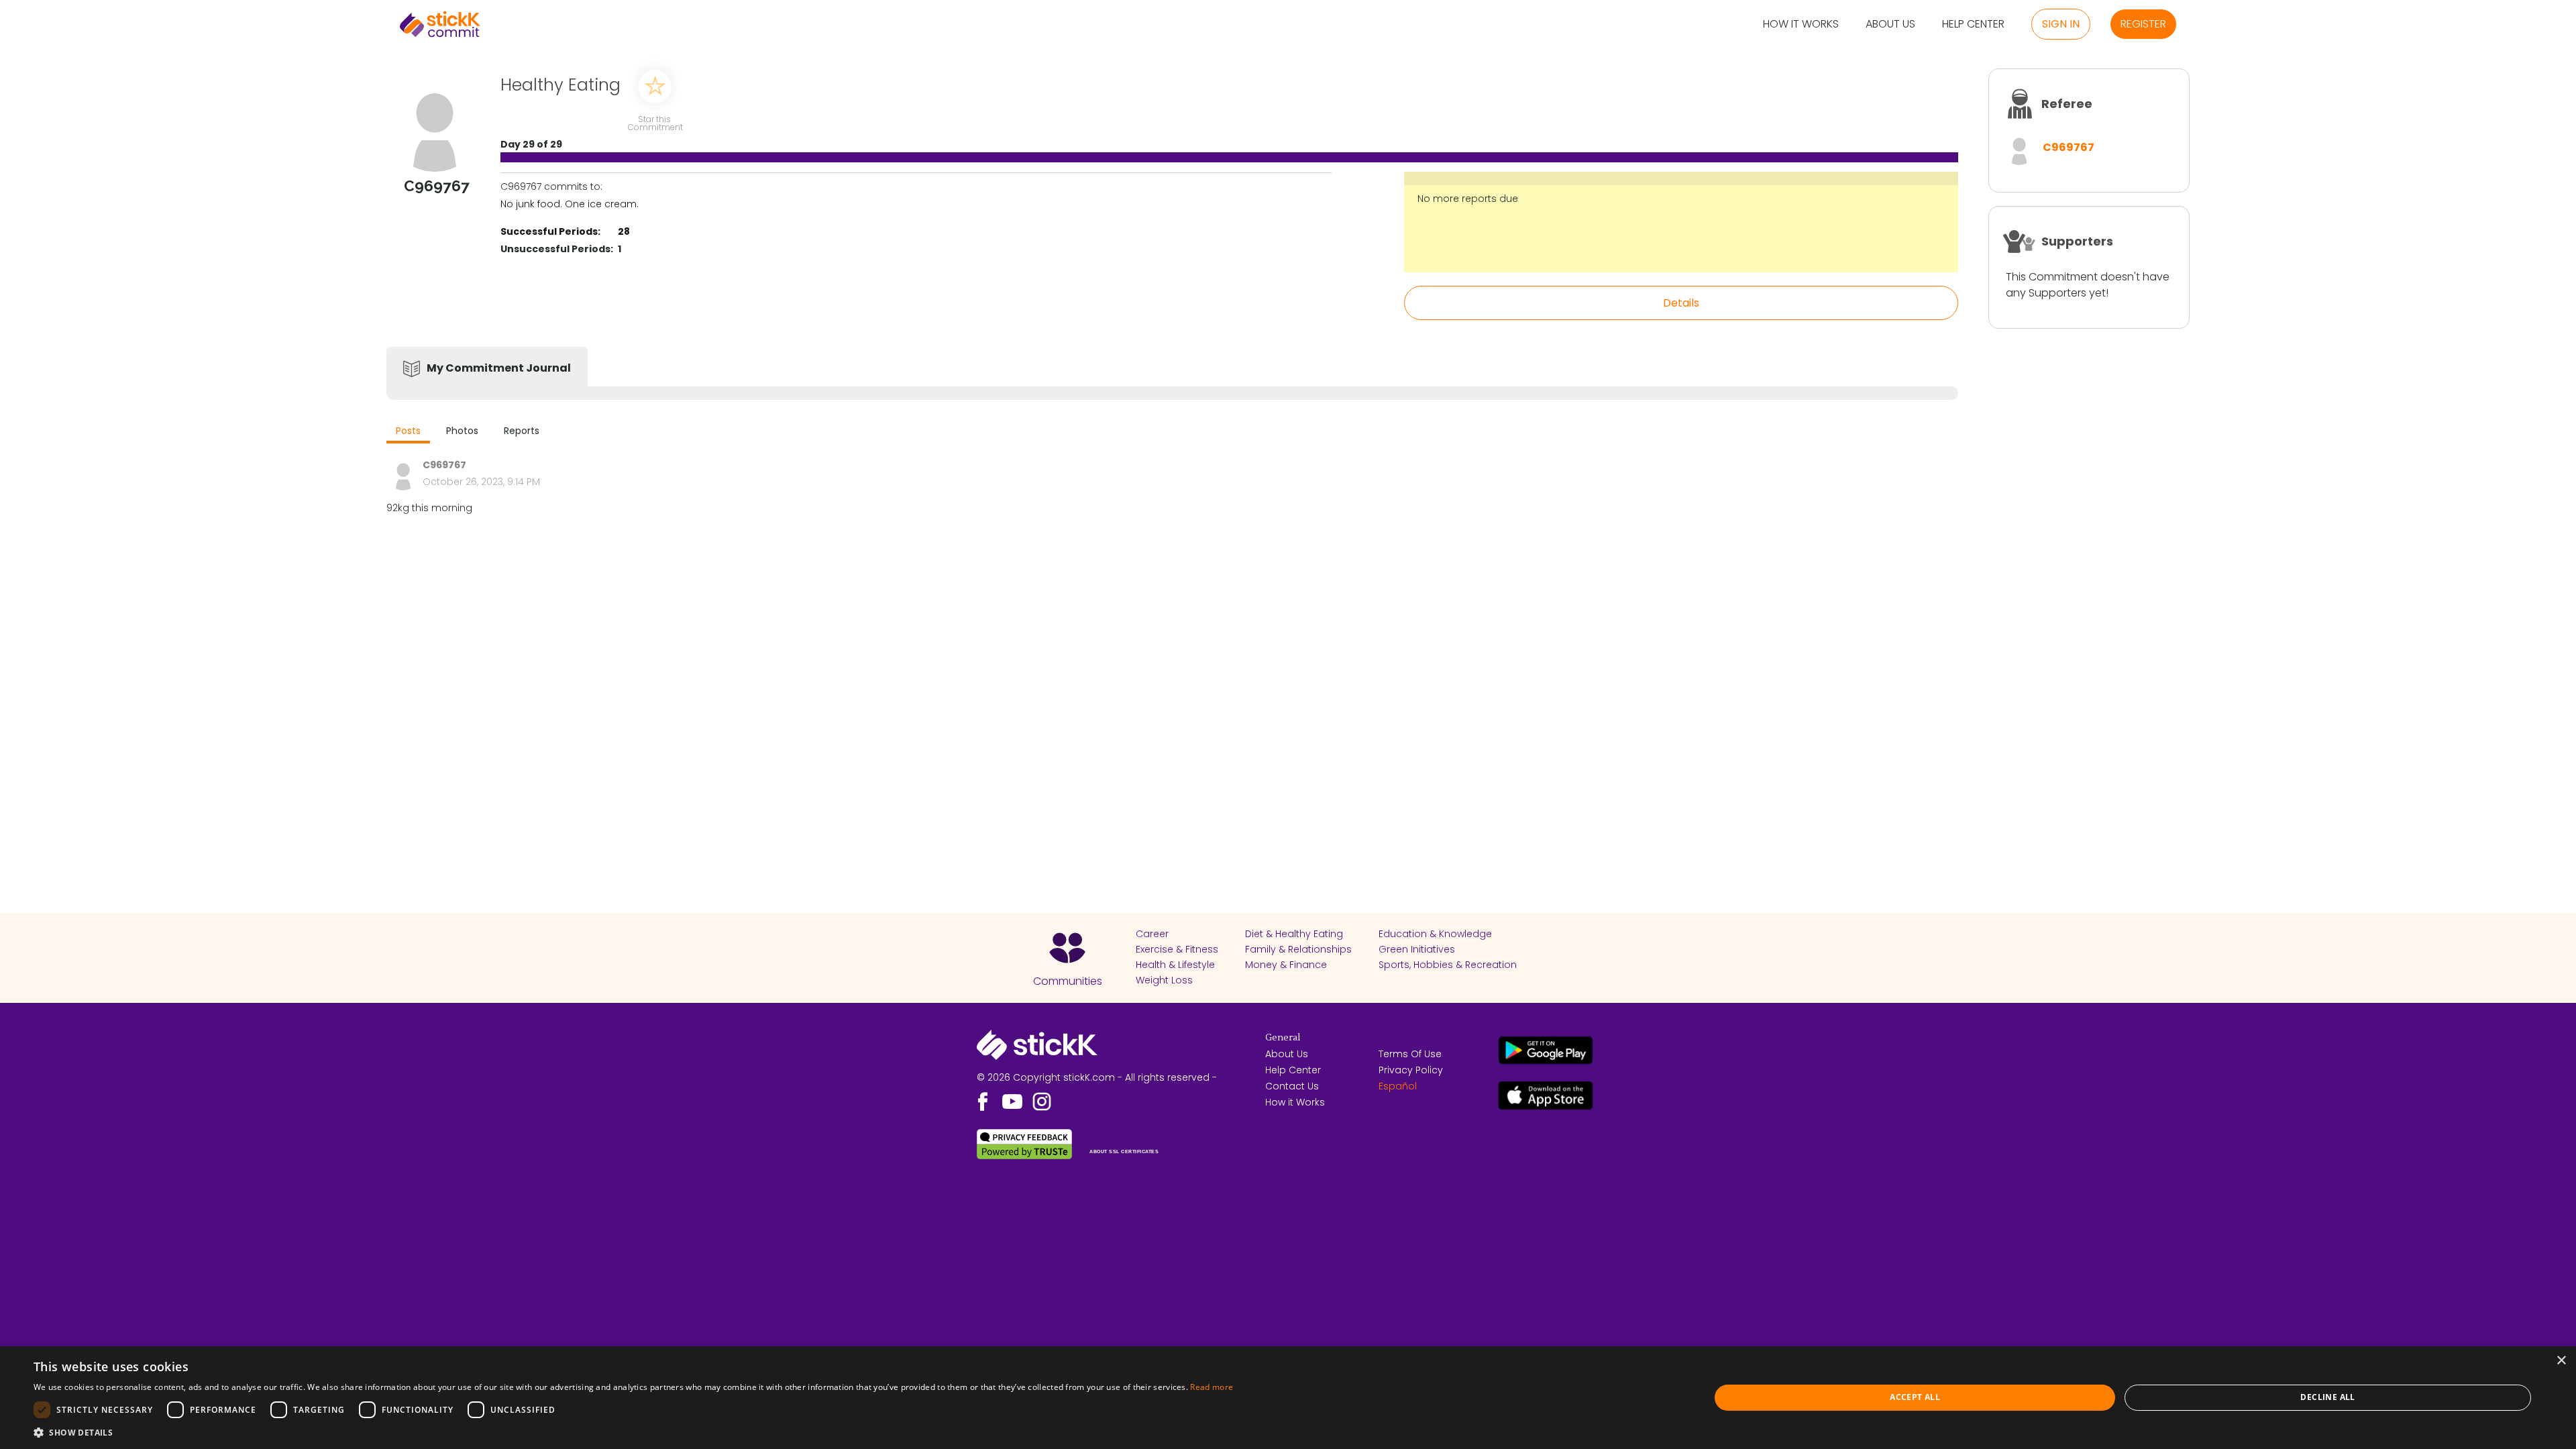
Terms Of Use (1410, 1054)
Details (1681, 303)
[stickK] (440, 24)
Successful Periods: (550, 231)
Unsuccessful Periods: (557, 249)
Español (1398, 1086)
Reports (522, 431)
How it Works (1801, 24)
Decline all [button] (2327, 1397)
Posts (408, 431)
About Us (1890, 24)
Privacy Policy (1411, 1070)
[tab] (408, 432)
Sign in (2061, 24)
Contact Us (1292, 1086)
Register (2143, 24)
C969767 (2069, 147)
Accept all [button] (1915, 1397)
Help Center (1973, 24)
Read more (1212, 1387)
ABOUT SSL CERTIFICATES (1124, 1151)
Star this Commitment (655, 122)
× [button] (2561, 1361)
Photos (462, 431)
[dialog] (1288, 1398)
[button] (633, 1432)
